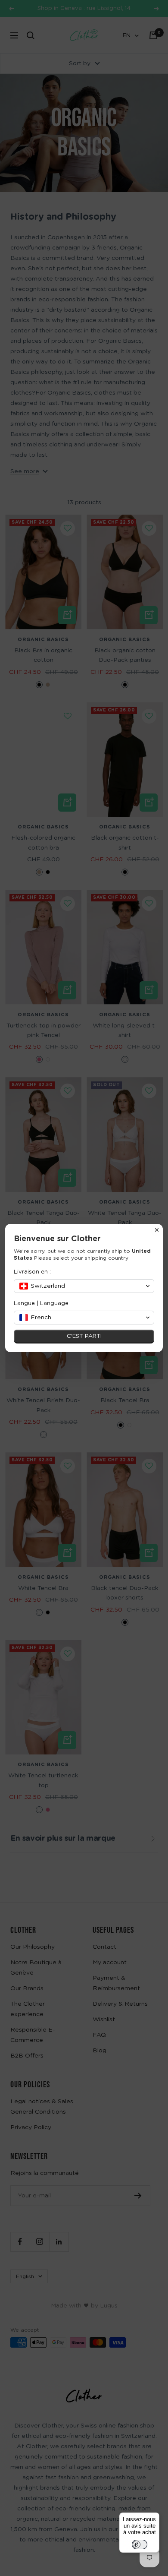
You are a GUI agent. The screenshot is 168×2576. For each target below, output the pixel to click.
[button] (84, 1286)
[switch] (140, 2544)
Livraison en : (32, 1272)
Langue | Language (41, 1304)
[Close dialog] (157, 1230)
